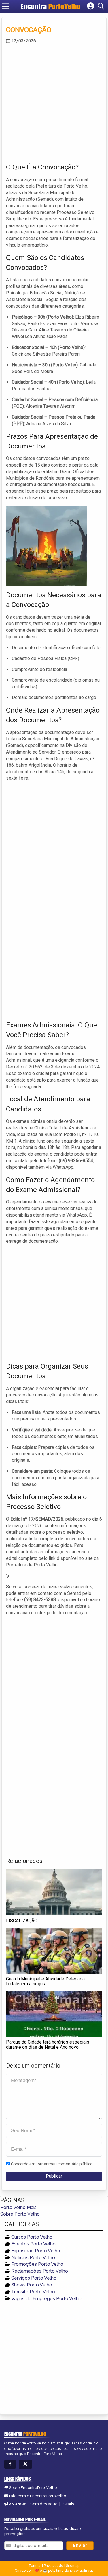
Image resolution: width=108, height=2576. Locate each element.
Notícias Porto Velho (33, 2258)
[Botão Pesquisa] (102, 6)
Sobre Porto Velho (20, 2214)
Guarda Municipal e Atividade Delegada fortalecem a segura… (45, 1981)
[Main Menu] (6, 6)
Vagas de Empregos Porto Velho (46, 2299)
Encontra (51, 6)
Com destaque (44, 2504)
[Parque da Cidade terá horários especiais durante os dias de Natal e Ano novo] (54, 2014)
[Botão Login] (91, 6)
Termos (35, 2566)
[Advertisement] (54, 103)
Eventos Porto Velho (33, 2244)
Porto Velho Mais (18, 2207)
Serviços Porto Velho (34, 2278)
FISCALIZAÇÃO (22, 1921)
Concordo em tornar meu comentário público (52, 2164)
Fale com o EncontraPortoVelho (37, 2496)
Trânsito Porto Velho (33, 2292)
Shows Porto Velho (32, 2285)
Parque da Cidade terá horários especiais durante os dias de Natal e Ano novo (48, 2045)
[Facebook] (10, 2464)
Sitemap (73, 2566)
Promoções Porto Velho (37, 2264)
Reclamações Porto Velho (40, 2271)
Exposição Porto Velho (36, 2251)
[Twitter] (25, 2464)
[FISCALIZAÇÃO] (54, 1892)
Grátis (69, 2504)
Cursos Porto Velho (32, 2237)
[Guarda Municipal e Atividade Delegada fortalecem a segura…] (54, 1951)
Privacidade (54, 2566)
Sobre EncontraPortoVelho (33, 2488)
